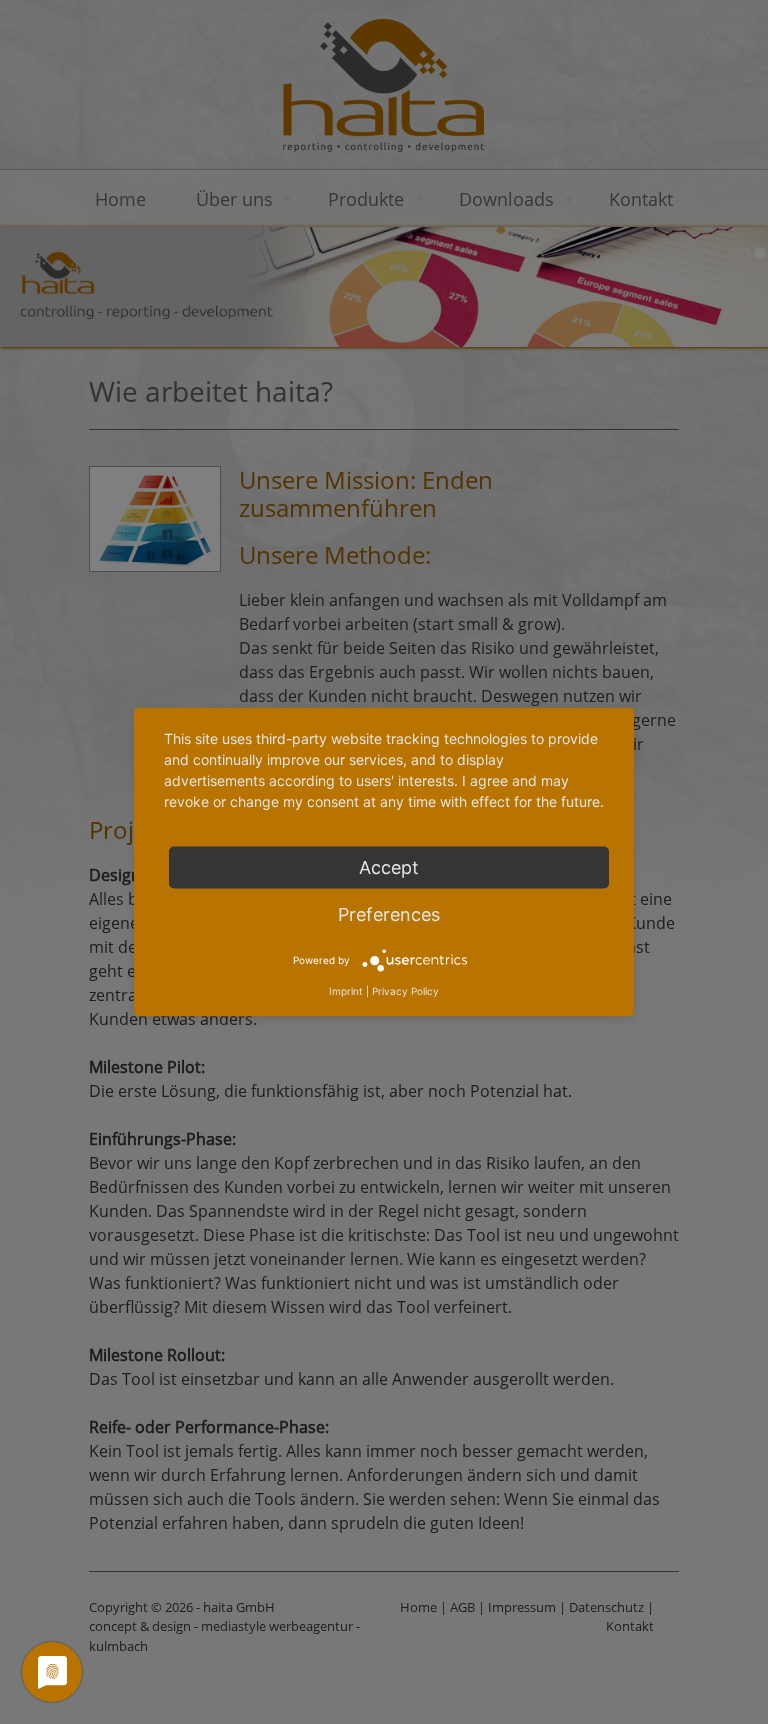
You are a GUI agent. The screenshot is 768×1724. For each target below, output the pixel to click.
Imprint (346, 991)
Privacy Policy (405, 991)
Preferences (389, 914)
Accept (389, 867)
